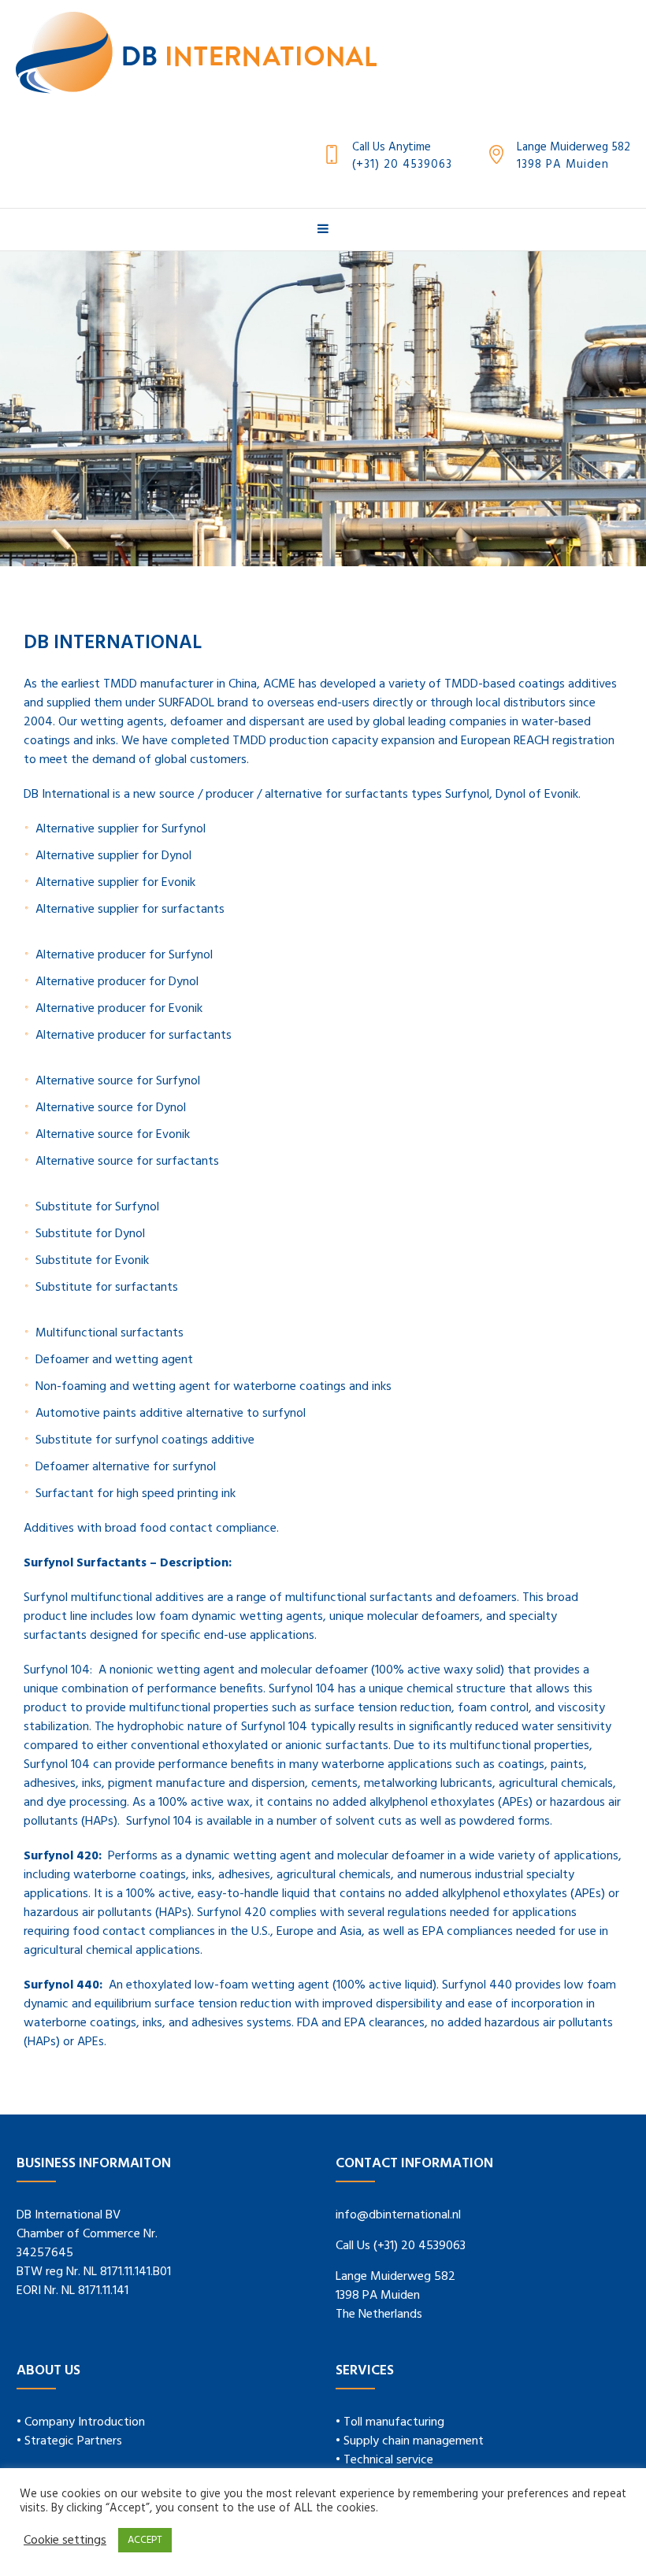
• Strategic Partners (69, 2441)
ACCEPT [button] (145, 2540)
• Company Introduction (81, 2422)
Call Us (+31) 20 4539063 (401, 2246)
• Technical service (384, 2460)
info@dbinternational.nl (398, 2215)
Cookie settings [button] (65, 2541)
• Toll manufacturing (390, 2422)
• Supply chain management (410, 2441)
